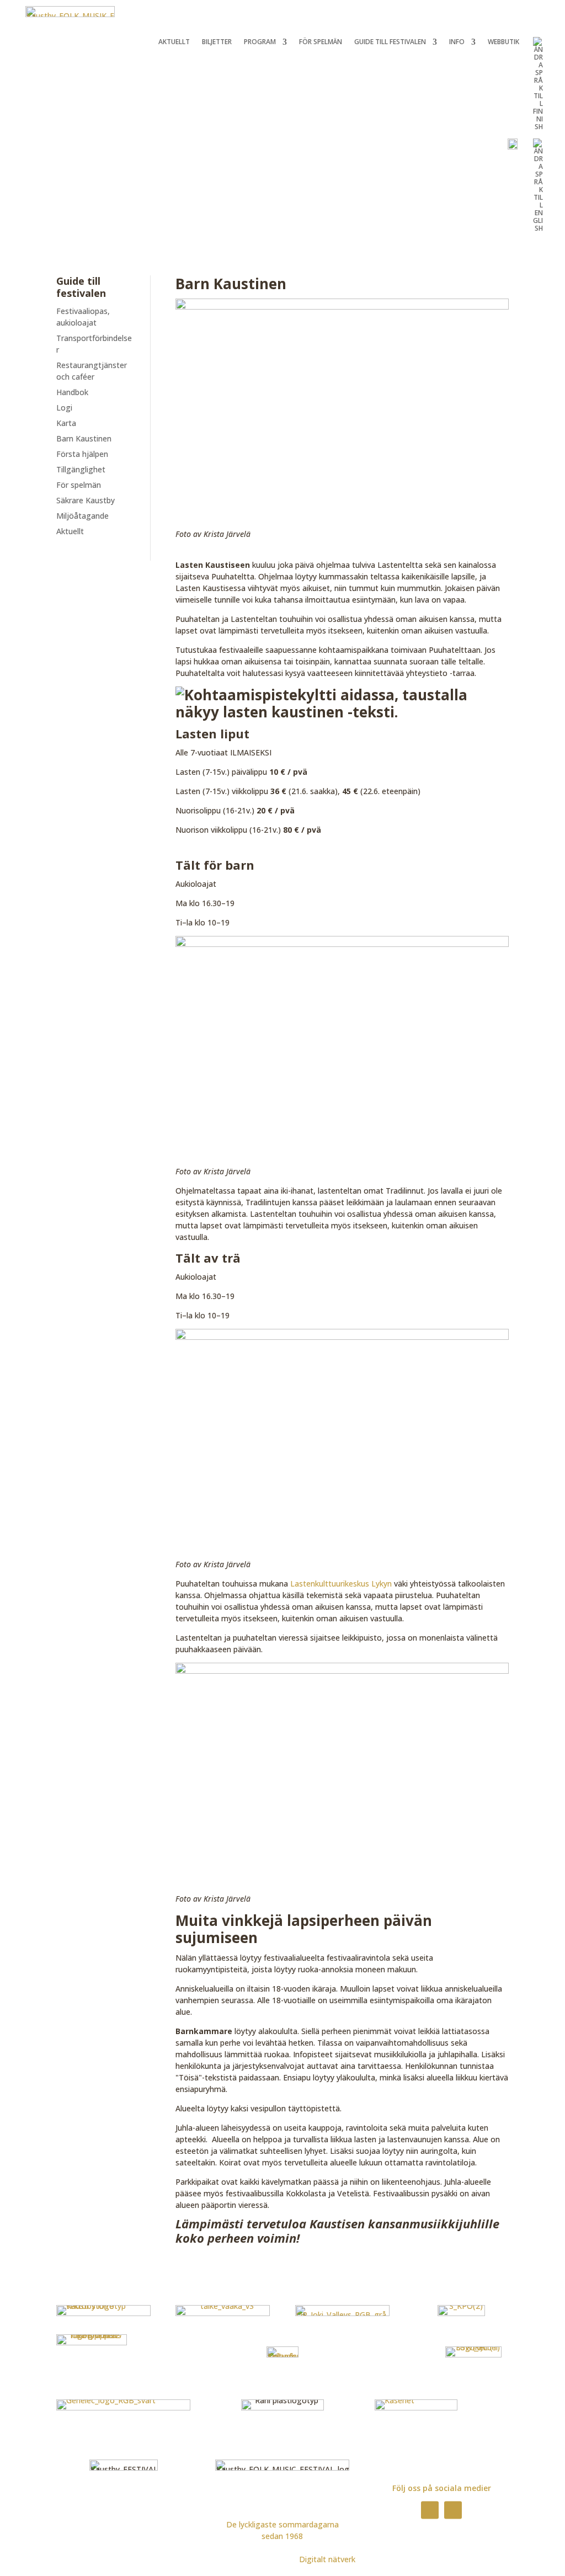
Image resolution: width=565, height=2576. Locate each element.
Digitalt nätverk (327, 2559)
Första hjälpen (82, 454)
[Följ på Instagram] (453, 2510)
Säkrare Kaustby (86, 500)
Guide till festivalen (390, 42)
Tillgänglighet (81, 469)
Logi (64, 408)
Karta (66, 423)
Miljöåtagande (82, 516)
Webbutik (503, 42)
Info (457, 42)
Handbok (72, 392)
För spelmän (321, 42)
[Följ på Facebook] (430, 2510)
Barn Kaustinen (84, 438)
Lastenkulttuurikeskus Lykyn (341, 1584)
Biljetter (217, 42)
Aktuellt (174, 42)
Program (260, 42)
